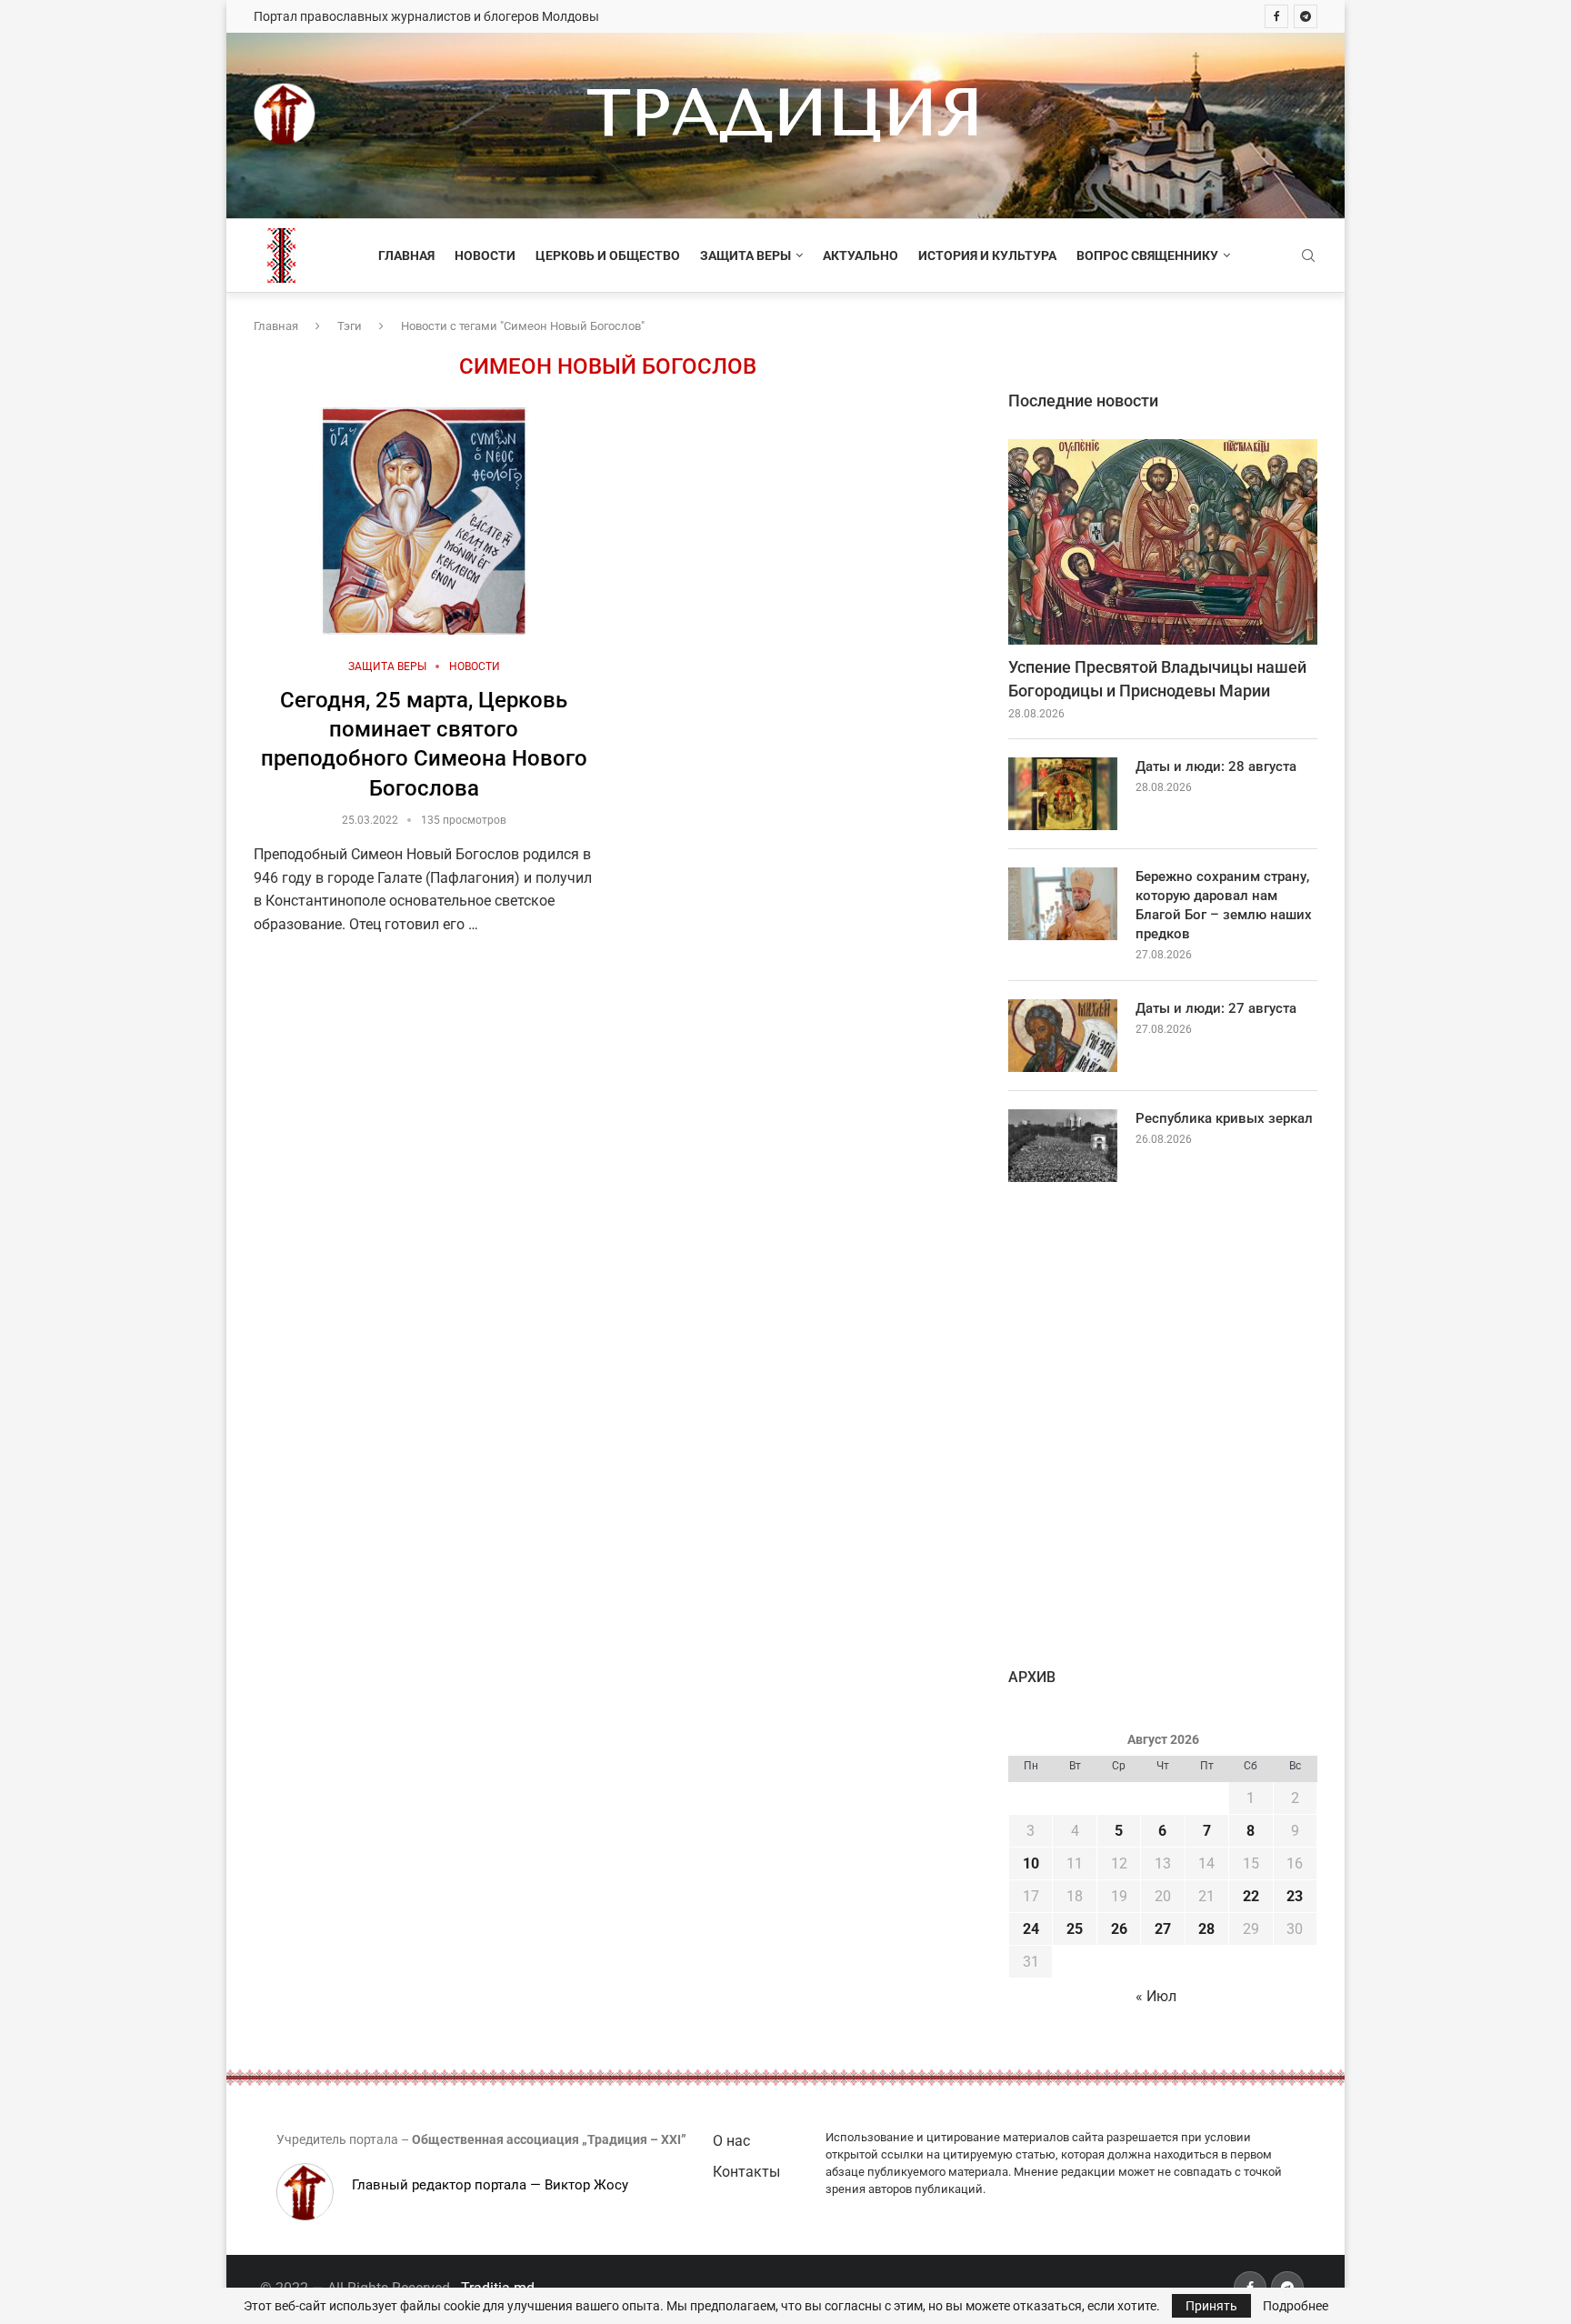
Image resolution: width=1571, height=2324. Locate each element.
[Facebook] (1276, 16)
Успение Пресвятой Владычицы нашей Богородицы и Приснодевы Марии (1157, 678)
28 (1206, 1929)
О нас (731, 2141)
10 (1031, 1863)
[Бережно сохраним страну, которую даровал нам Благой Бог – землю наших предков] (1063, 904)
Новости (485, 255)
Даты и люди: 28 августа (1216, 766)
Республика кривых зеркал (1224, 1118)
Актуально (861, 255)
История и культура (987, 255)
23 (1295, 1896)
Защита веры (745, 255)
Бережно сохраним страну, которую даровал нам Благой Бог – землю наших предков (1224, 905)
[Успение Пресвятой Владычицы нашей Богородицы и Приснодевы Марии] (1163, 542)
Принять (1211, 2306)
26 (1119, 1929)
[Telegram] (1306, 16)
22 (1251, 1896)
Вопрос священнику (1147, 255)
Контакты (746, 2172)
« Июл (1156, 1996)
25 (1075, 1929)
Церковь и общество (608, 255)
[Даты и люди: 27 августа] (1063, 1036)
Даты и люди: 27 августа (1216, 1008)
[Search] (1308, 256)
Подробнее (1296, 2306)
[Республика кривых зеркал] (1063, 1146)
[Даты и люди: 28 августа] (1063, 794)
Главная (406, 255)
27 (1163, 1929)
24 (1031, 1929)
